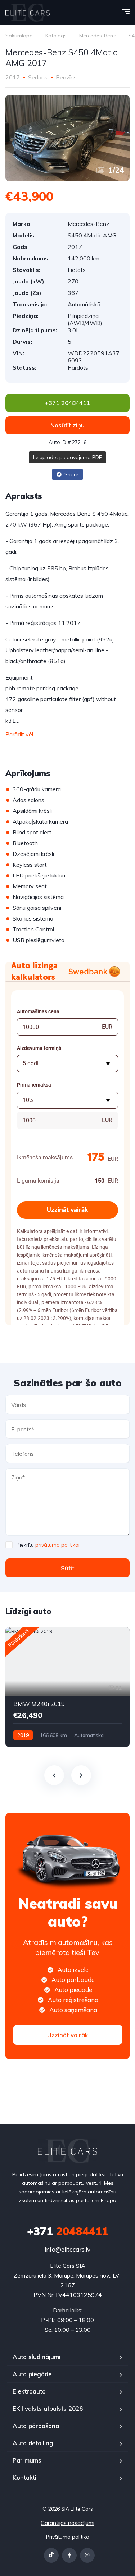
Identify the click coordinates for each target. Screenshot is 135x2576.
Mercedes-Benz (98, 36)
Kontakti (24, 2477)
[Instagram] (87, 2555)
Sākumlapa (19, 36)
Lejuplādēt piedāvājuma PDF (67, 457)
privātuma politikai (57, 1545)
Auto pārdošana (36, 2426)
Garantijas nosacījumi (67, 2523)
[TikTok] (51, 2555)
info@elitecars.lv (67, 2249)
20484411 (68, 2231)
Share (71, 474)
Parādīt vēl (19, 734)
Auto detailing (33, 2443)
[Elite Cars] (28, 13)
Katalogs (56, 36)
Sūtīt (67, 1568)
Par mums (27, 2460)
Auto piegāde (32, 2374)
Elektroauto (29, 2391)
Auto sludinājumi (37, 2357)
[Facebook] (69, 2555)
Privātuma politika (68, 2537)
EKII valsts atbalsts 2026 (48, 2408)
